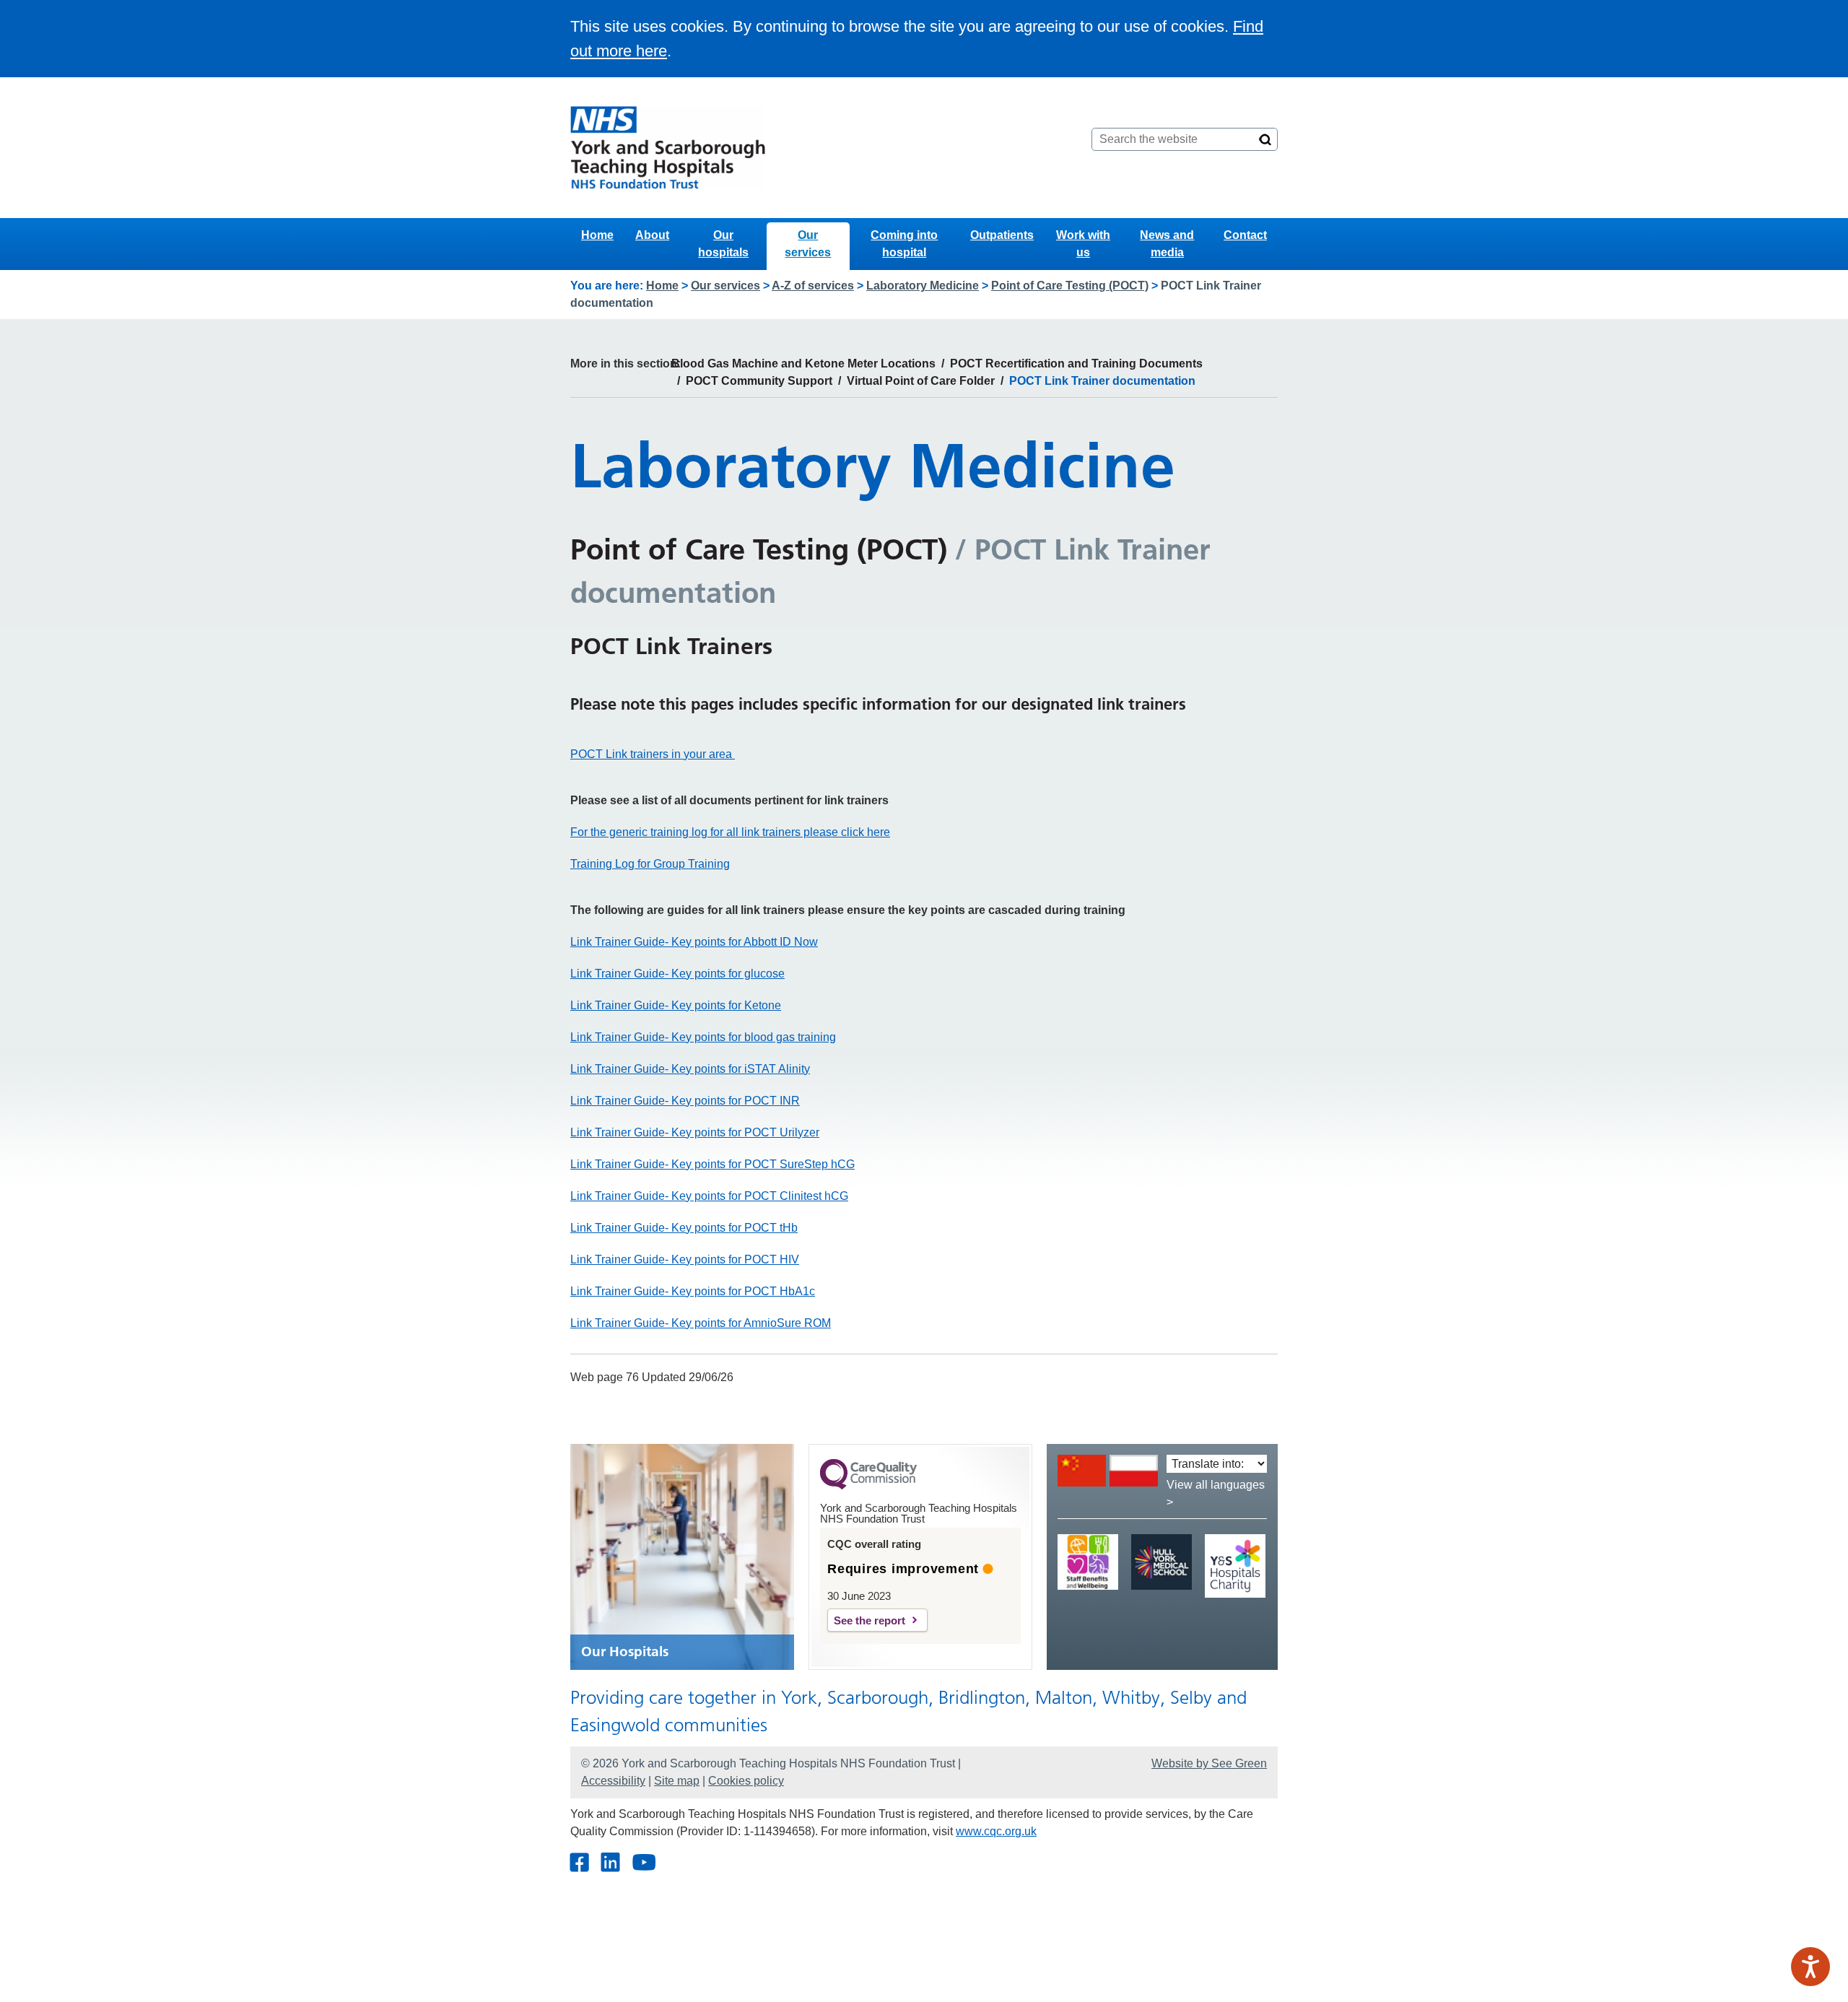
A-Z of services (813, 286)
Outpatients (1002, 235)
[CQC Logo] (868, 1486)
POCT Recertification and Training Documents (1076, 364)
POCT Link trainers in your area (653, 754)
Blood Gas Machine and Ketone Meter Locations (803, 364)
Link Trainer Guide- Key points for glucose (677, 974)
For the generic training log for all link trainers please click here (730, 832)
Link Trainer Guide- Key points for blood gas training (703, 1037)
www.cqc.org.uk (996, 1831)
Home (597, 235)
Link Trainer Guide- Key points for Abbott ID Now (694, 942)
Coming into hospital (904, 244)
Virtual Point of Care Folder (921, 381)
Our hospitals (723, 244)
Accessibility (613, 1781)
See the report (869, 1620)
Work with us (1083, 244)
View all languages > (1216, 1493)
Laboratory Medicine (923, 286)
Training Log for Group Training (650, 864)
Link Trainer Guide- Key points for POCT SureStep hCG (712, 1164)
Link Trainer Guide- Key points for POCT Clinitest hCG (709, 1196)
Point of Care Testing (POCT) (1070, 286)
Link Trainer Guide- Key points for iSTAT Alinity (690, 1069)
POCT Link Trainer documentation (1102, 381)
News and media (1167, 244)
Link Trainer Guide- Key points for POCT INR (685, 1101)
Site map (677, 1781)
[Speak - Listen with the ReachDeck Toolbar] (1810, 1967)
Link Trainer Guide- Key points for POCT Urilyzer (695, 1132)
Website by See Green (1209, 1763)
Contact (1245, 235)
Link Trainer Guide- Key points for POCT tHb (684, 1228)
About (652, 235)
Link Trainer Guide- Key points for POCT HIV (685, 1259)
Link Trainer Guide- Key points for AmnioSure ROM (701, 1323)
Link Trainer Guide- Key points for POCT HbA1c (693, 1291)
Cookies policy (746, 1781)
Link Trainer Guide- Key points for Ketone (676, 1005)
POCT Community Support (759, 381)
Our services (808, 244)
